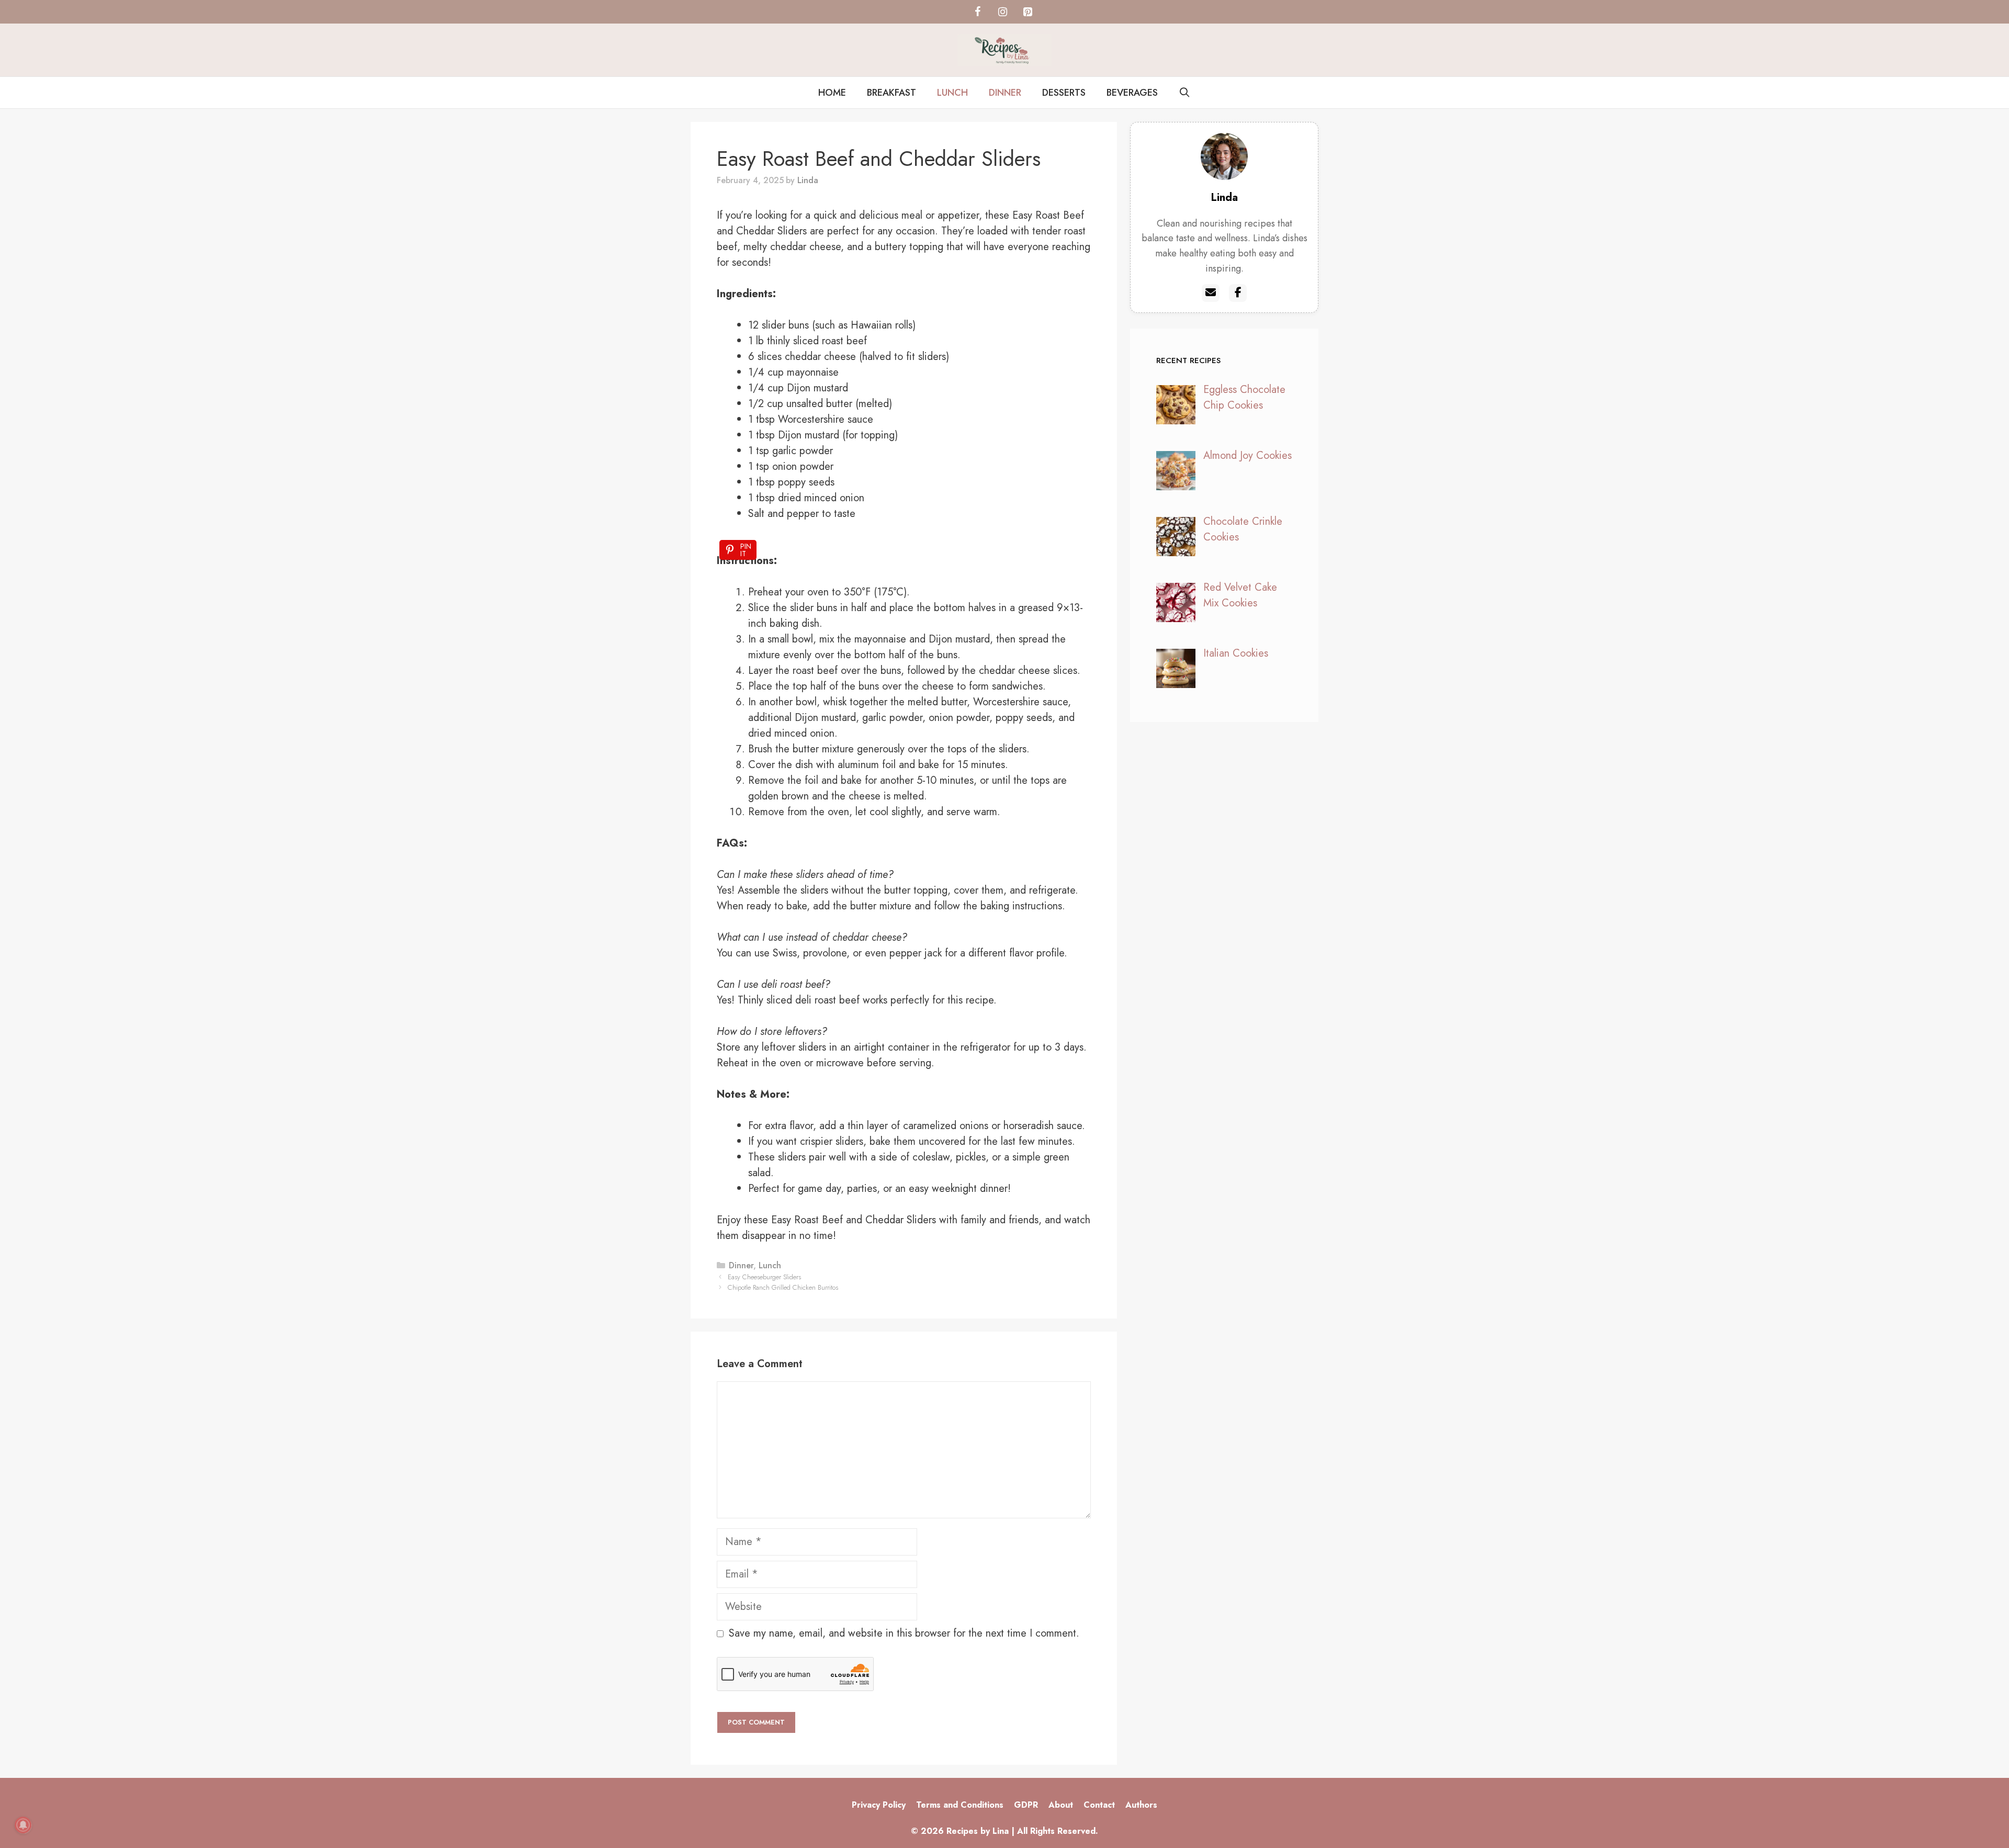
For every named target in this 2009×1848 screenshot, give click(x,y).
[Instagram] (1002, 12)
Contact (1099, 1805)
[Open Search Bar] (1185, 93)
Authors (1141, 1805)
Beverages (1132, 93)
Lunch (952, 93)
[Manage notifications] (23, 1825)
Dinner (1005, 93)
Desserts (1064, 93)
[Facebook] (977, 12)
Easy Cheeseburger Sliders (764, 1277)
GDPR (1026, 1805)
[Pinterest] (1028, 12)
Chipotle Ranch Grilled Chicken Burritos (783, 1287)
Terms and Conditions (960, 1805)
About (1061, 1805)
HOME (832, 93)
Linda (1224, 198)
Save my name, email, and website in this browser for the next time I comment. (904, 1633)
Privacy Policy (879, 1805)
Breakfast (891, 93)
